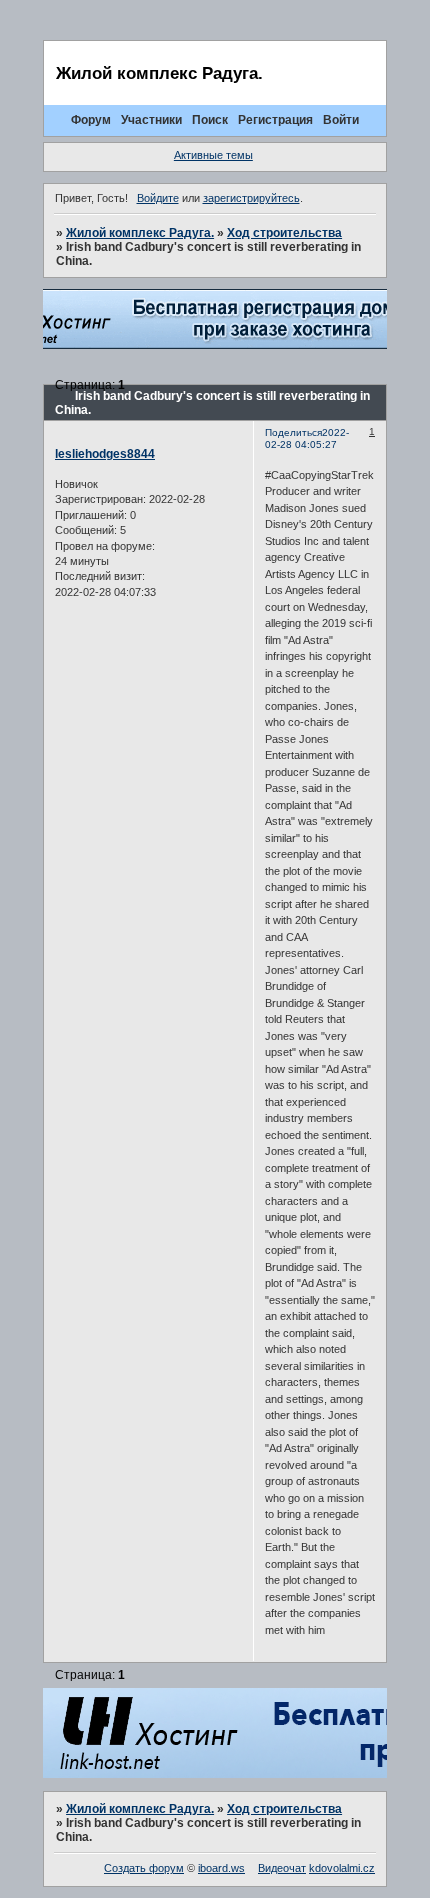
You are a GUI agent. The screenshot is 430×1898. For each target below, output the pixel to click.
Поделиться (293, 432)
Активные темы (213, 155)
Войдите (158, 198)
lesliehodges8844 (105, 454)
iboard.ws (221, 1868)
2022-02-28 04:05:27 (307, 438)
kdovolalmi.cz (342, 1868)
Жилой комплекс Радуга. (140, 233)
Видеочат (282, 1868)
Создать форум (144, 1868)
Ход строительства (284, 233)
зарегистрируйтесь (251, 198)
